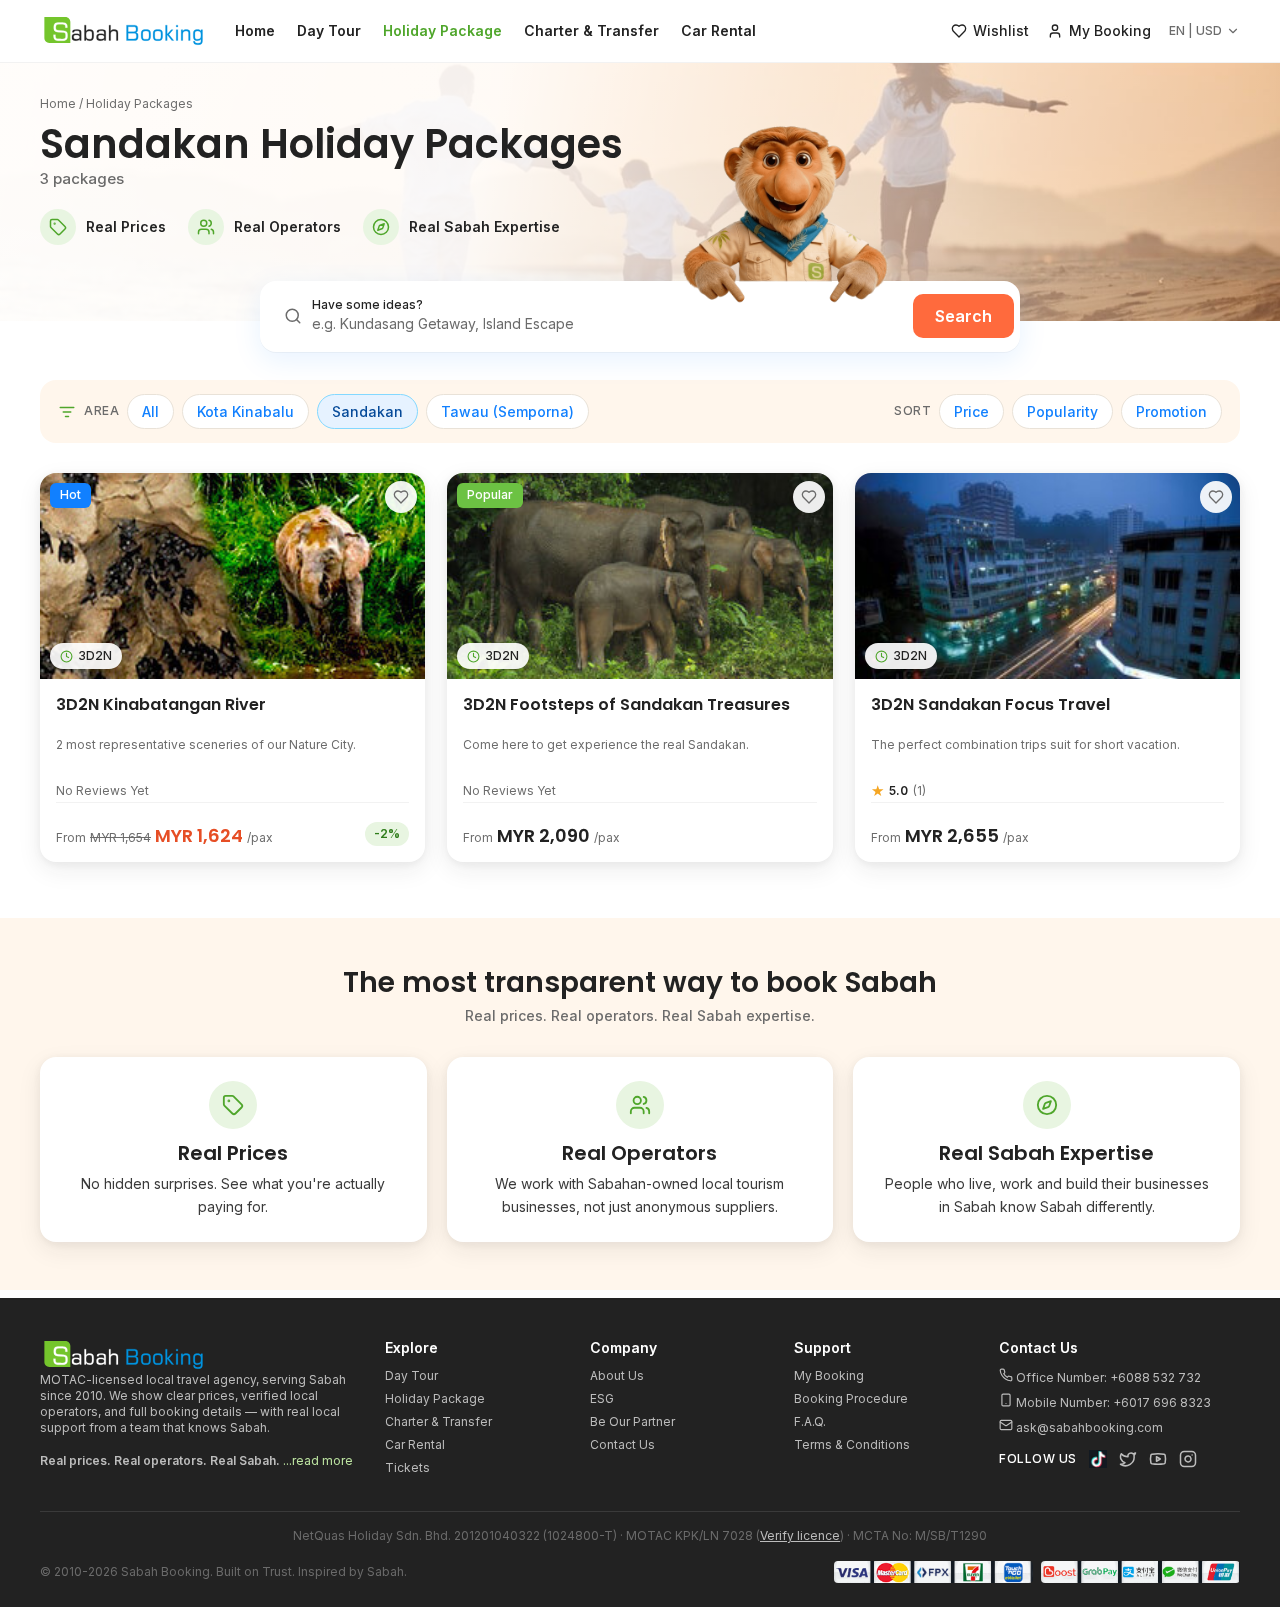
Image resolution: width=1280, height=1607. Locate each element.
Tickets (407, 1467)
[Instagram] (1188, 1459)
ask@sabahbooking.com (1089, 1427)
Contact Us (622, 1444)
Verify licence (800, 1535)
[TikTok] (1098, 1459)
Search (963, 316)
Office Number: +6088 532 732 (1107, 1377)
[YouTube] (1158, 1459)
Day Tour (329, 30)
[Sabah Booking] (123, 31)
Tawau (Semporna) (507, 411)
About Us (617, 1375)
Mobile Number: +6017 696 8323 (1112, 1402)
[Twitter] (1128, 1459)
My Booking (829, 1375)
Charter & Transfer (591, 30)
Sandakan (367, 411)
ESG (602, 1398)
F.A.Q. (810, 1421)
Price (971, 411)
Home (255, 30)
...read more (318, 1460)
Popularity (1062, 411)
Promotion (1171, 411)
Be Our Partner (632, 1421)
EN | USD (1195, 30)
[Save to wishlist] (401, 497)
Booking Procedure (851, 1398)
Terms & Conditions (852, 1444)
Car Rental (718, 30)
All (150, 411)
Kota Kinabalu (245, 411)
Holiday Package (442, 30)
